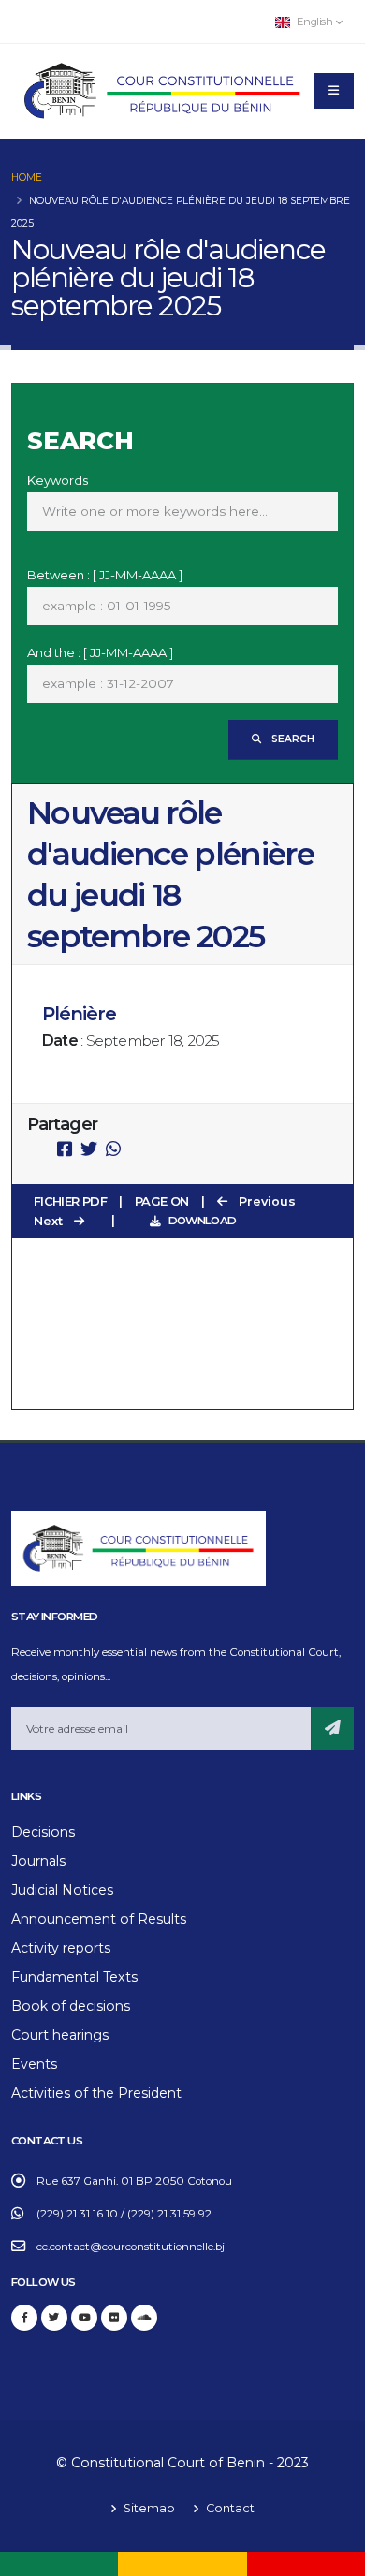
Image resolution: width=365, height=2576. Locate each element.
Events (34, 2064)
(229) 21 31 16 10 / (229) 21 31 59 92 (124, 2214)
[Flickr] (114, 2318)
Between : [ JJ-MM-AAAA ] (105, 575)
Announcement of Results (99, 1919)
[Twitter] (54, 2318)
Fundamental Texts (74, 1977)
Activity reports (61, 1948)
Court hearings (60, 2035)
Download (202, 1221)
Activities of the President (96, 2093)
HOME (27, 177)
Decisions (43, 1832)
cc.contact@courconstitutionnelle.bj (131, 2247)
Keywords (58, 480)
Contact (229, 2508)
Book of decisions (71, 2006)
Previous (265, 1201)
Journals (38, 1861)
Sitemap (148, 2508)
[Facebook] (24, 2318)
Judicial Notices (62, 1890)
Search (292, 739)
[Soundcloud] (144, 2318)
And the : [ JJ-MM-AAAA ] (100, 652)
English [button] (314, 22)
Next (50, 1221)
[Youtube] (84, 2318)
